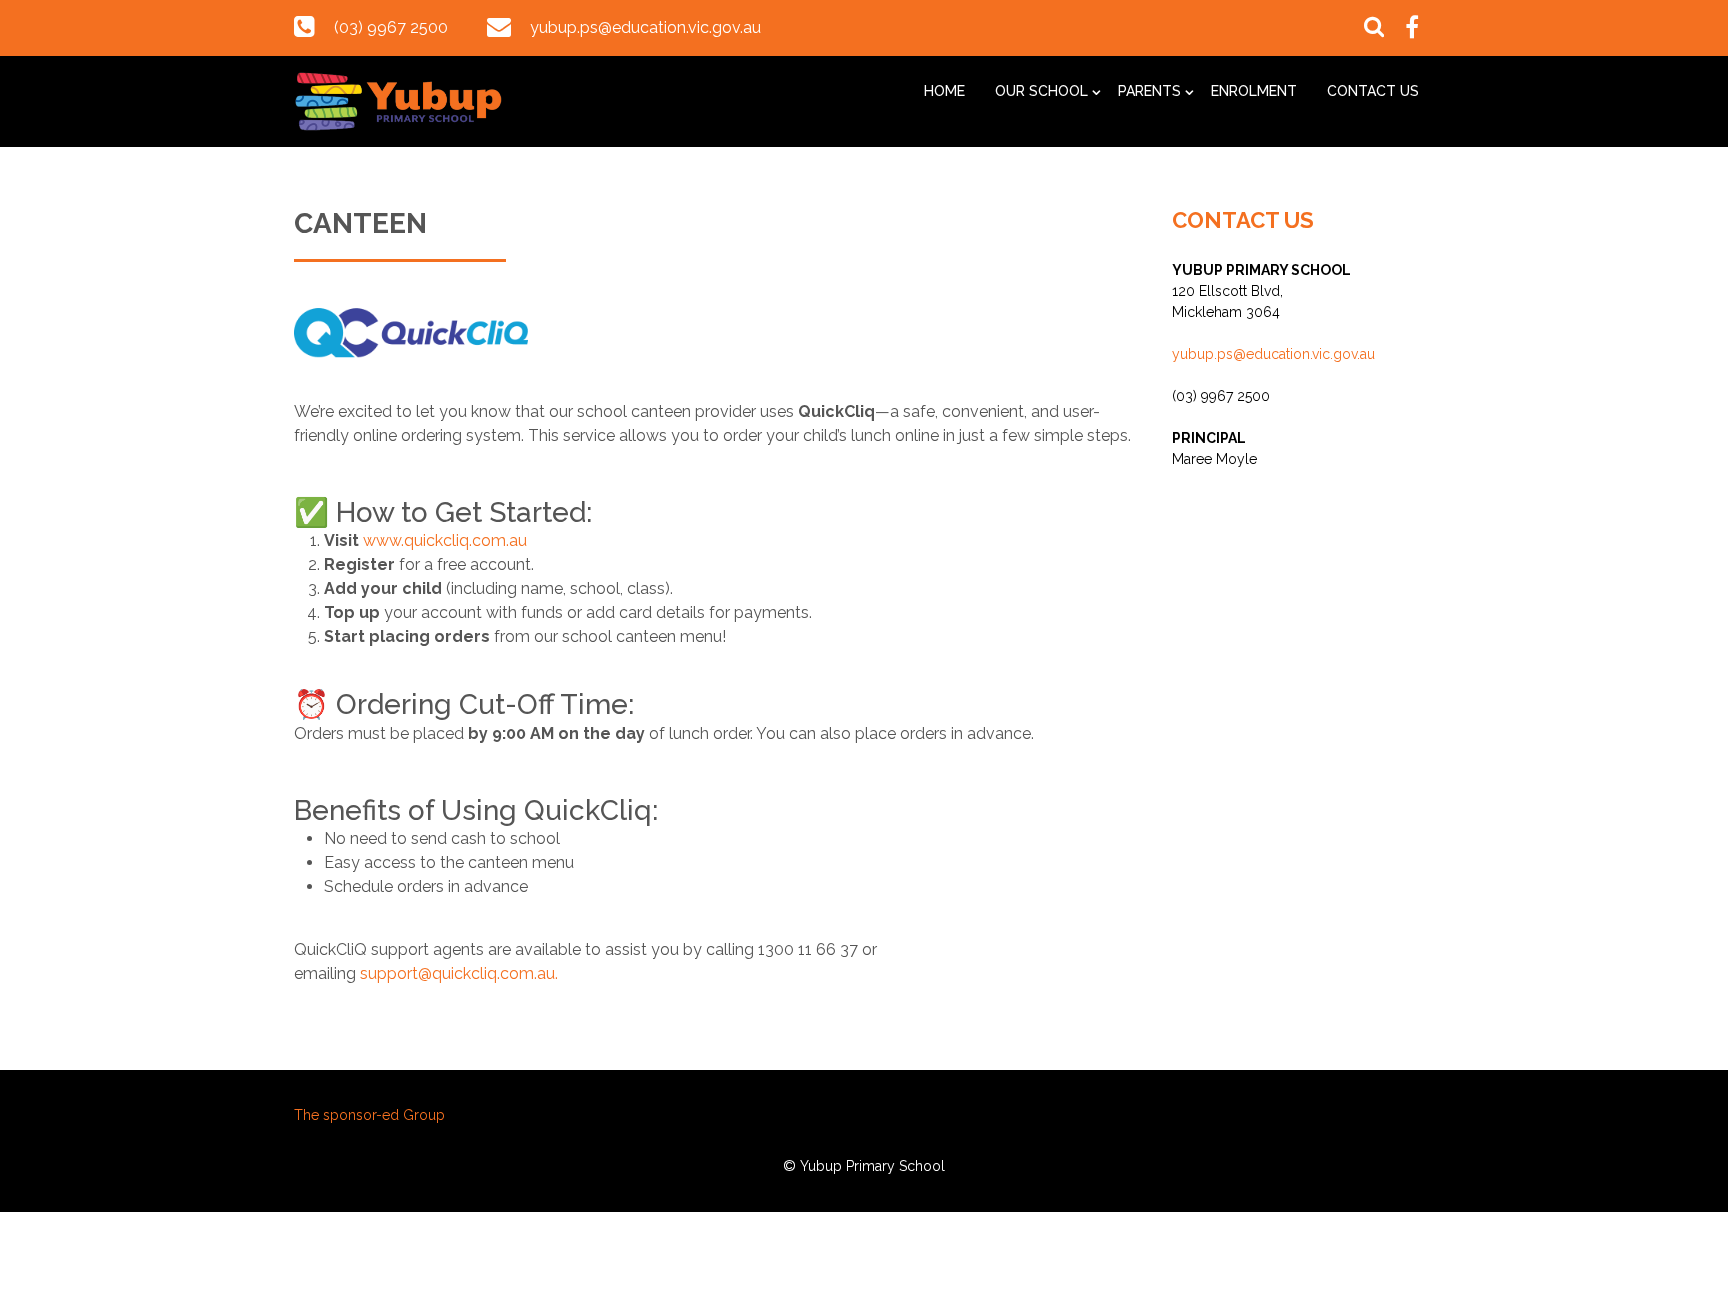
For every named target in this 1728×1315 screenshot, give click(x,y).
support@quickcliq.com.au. (459, 973)
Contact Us (1373, 91)
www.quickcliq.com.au (445, 540)
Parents (1149, 91)
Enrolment (1254, 91)
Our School (1041, 91)
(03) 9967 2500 (391, 27)
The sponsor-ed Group (369, 1115)
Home (944, 91)
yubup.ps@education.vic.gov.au (645, 27)
